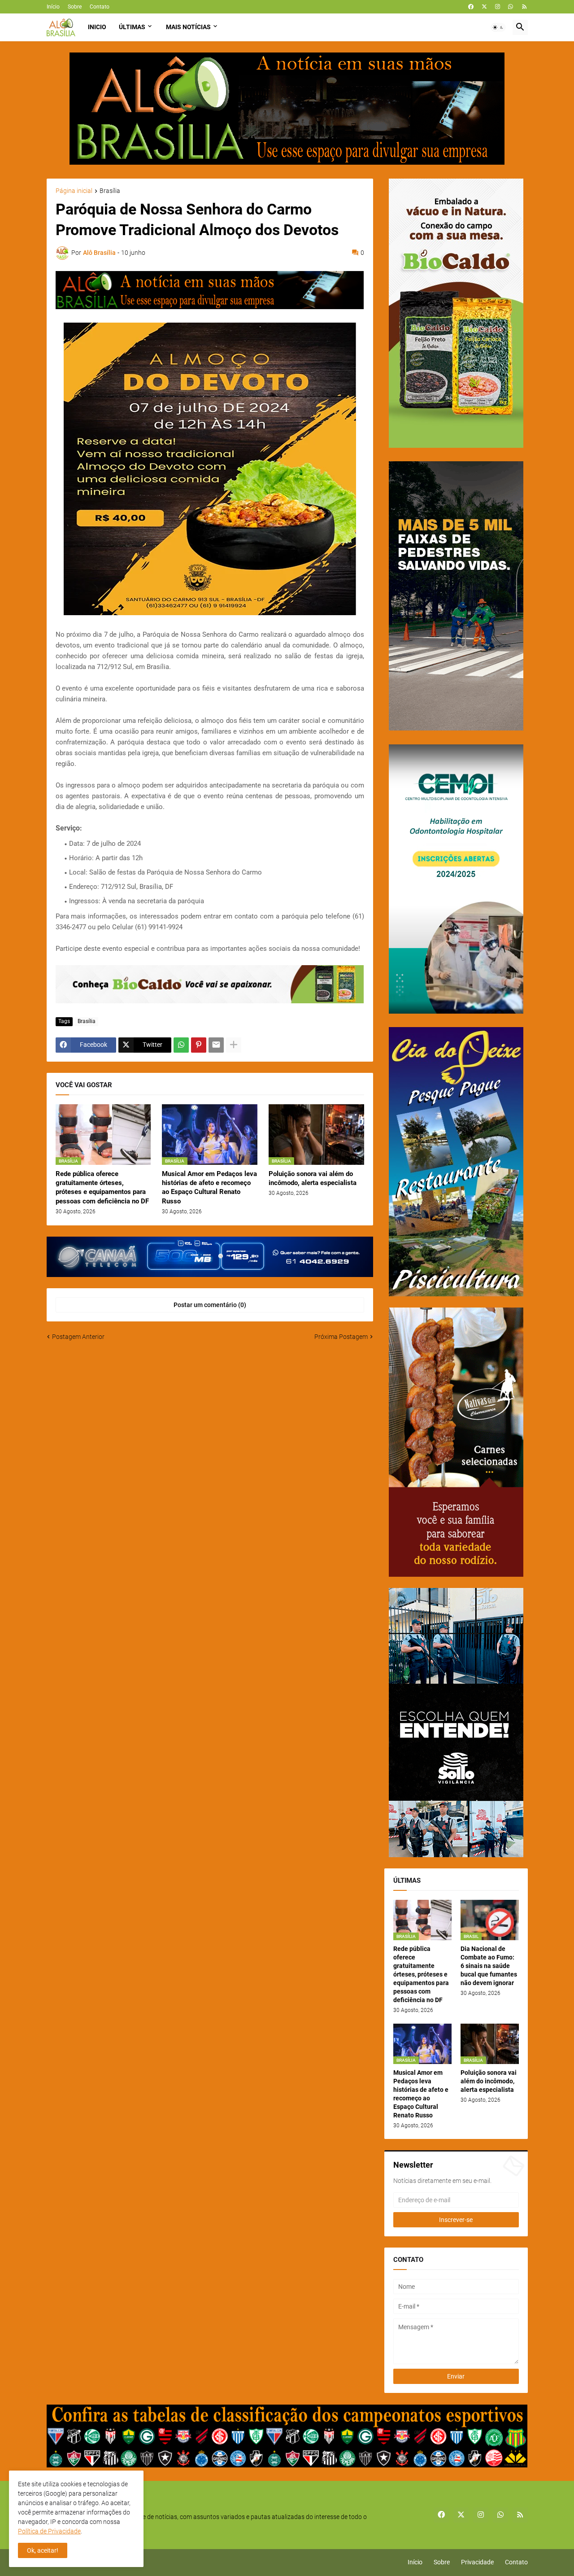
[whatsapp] (511, 7)
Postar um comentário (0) (210, 1305)
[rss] (524, 7)
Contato (100, 7)
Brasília (110, 191)
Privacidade (477, 2562)
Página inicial (74, 191)
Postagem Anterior (78, 1337)
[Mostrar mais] (234, 1045)
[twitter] (484, 7)
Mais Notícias (188, 27)
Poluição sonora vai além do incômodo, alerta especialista (313, 1178)
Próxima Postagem (341, 1337)
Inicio (97, 27)
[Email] (216, 1045)
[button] (498, 27)
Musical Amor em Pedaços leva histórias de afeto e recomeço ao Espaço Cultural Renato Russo (209, 1187)
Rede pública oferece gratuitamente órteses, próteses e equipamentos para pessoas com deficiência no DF (102, 1187)
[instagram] (498, 7)
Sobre (75, 7)
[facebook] (471, 7)
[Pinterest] (199, 1045)
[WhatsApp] (181, 1045)
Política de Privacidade (49, 2531)
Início (53, 7)
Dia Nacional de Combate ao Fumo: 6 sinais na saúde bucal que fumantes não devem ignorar (489, 1966)
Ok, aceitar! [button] (43, 2550)
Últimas (132, 27)
